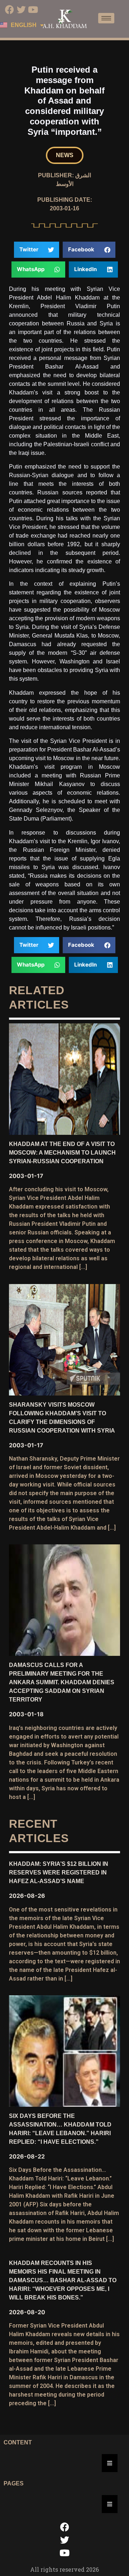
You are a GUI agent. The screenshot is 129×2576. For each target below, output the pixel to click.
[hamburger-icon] (106, 18)
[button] (65, 155)
